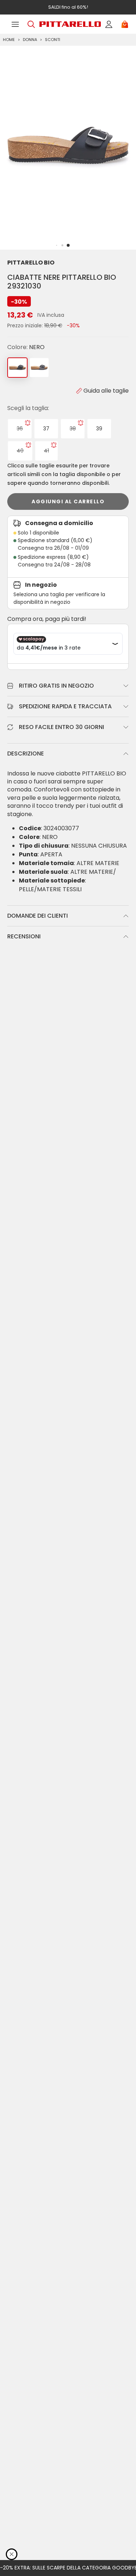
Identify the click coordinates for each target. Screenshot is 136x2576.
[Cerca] (31, 24)
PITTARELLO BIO (31, 263)
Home (9, 40)
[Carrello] (125, 24)
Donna (30, 40)
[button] (68, 245)
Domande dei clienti (38, 916)
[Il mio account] (109, 24)
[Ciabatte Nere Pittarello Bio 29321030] (17, 368)
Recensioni (24, 936)
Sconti (53, 40)
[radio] (20, 429)
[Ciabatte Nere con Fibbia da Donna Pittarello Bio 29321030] (39, 368)
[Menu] (15, 24)
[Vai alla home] (70, 24)
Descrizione (26, 753)
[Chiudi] (12, 2554)
